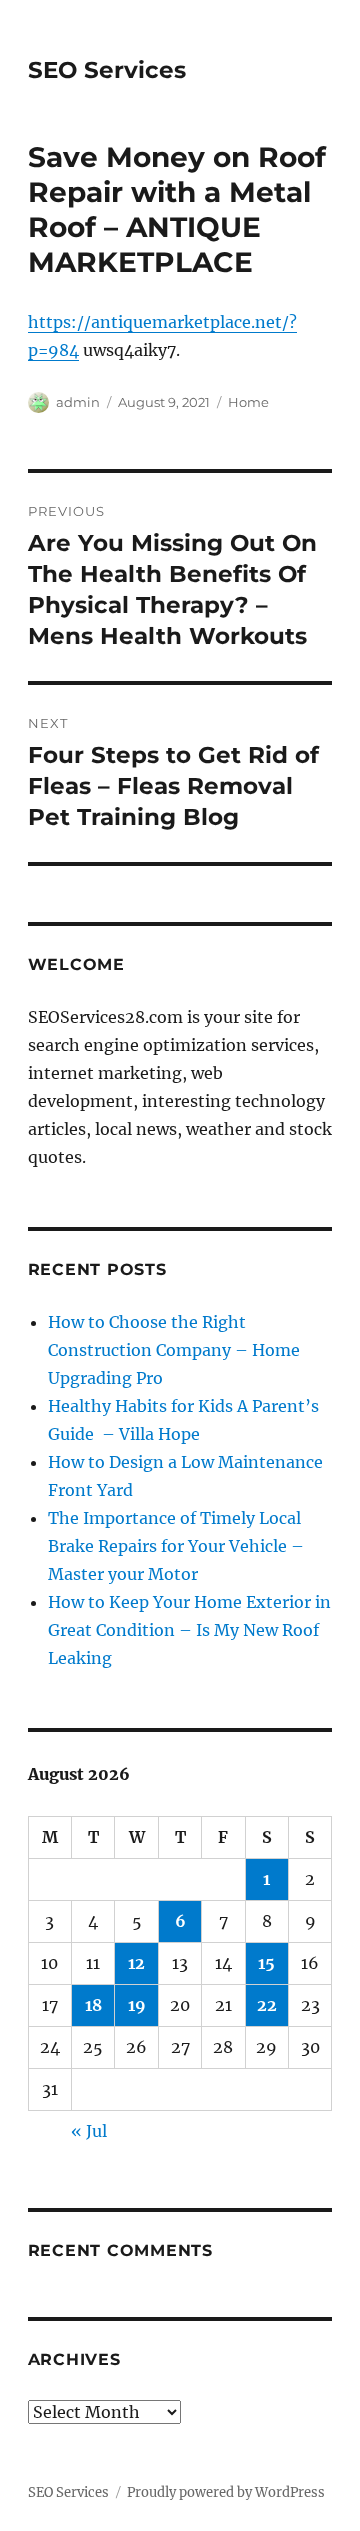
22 (267, 2005)
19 (137, 2005)
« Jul (89, 2131)
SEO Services (107, 70)
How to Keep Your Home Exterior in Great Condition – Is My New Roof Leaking (189, 1630)
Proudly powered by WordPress (226, 2492)
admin (78, 402)
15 (266, 1963)
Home (248, 402)
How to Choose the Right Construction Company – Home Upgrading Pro (174, 1350)
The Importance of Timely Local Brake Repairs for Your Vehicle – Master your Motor (176, 1546)
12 (136, 1963)
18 (93, 2005)
